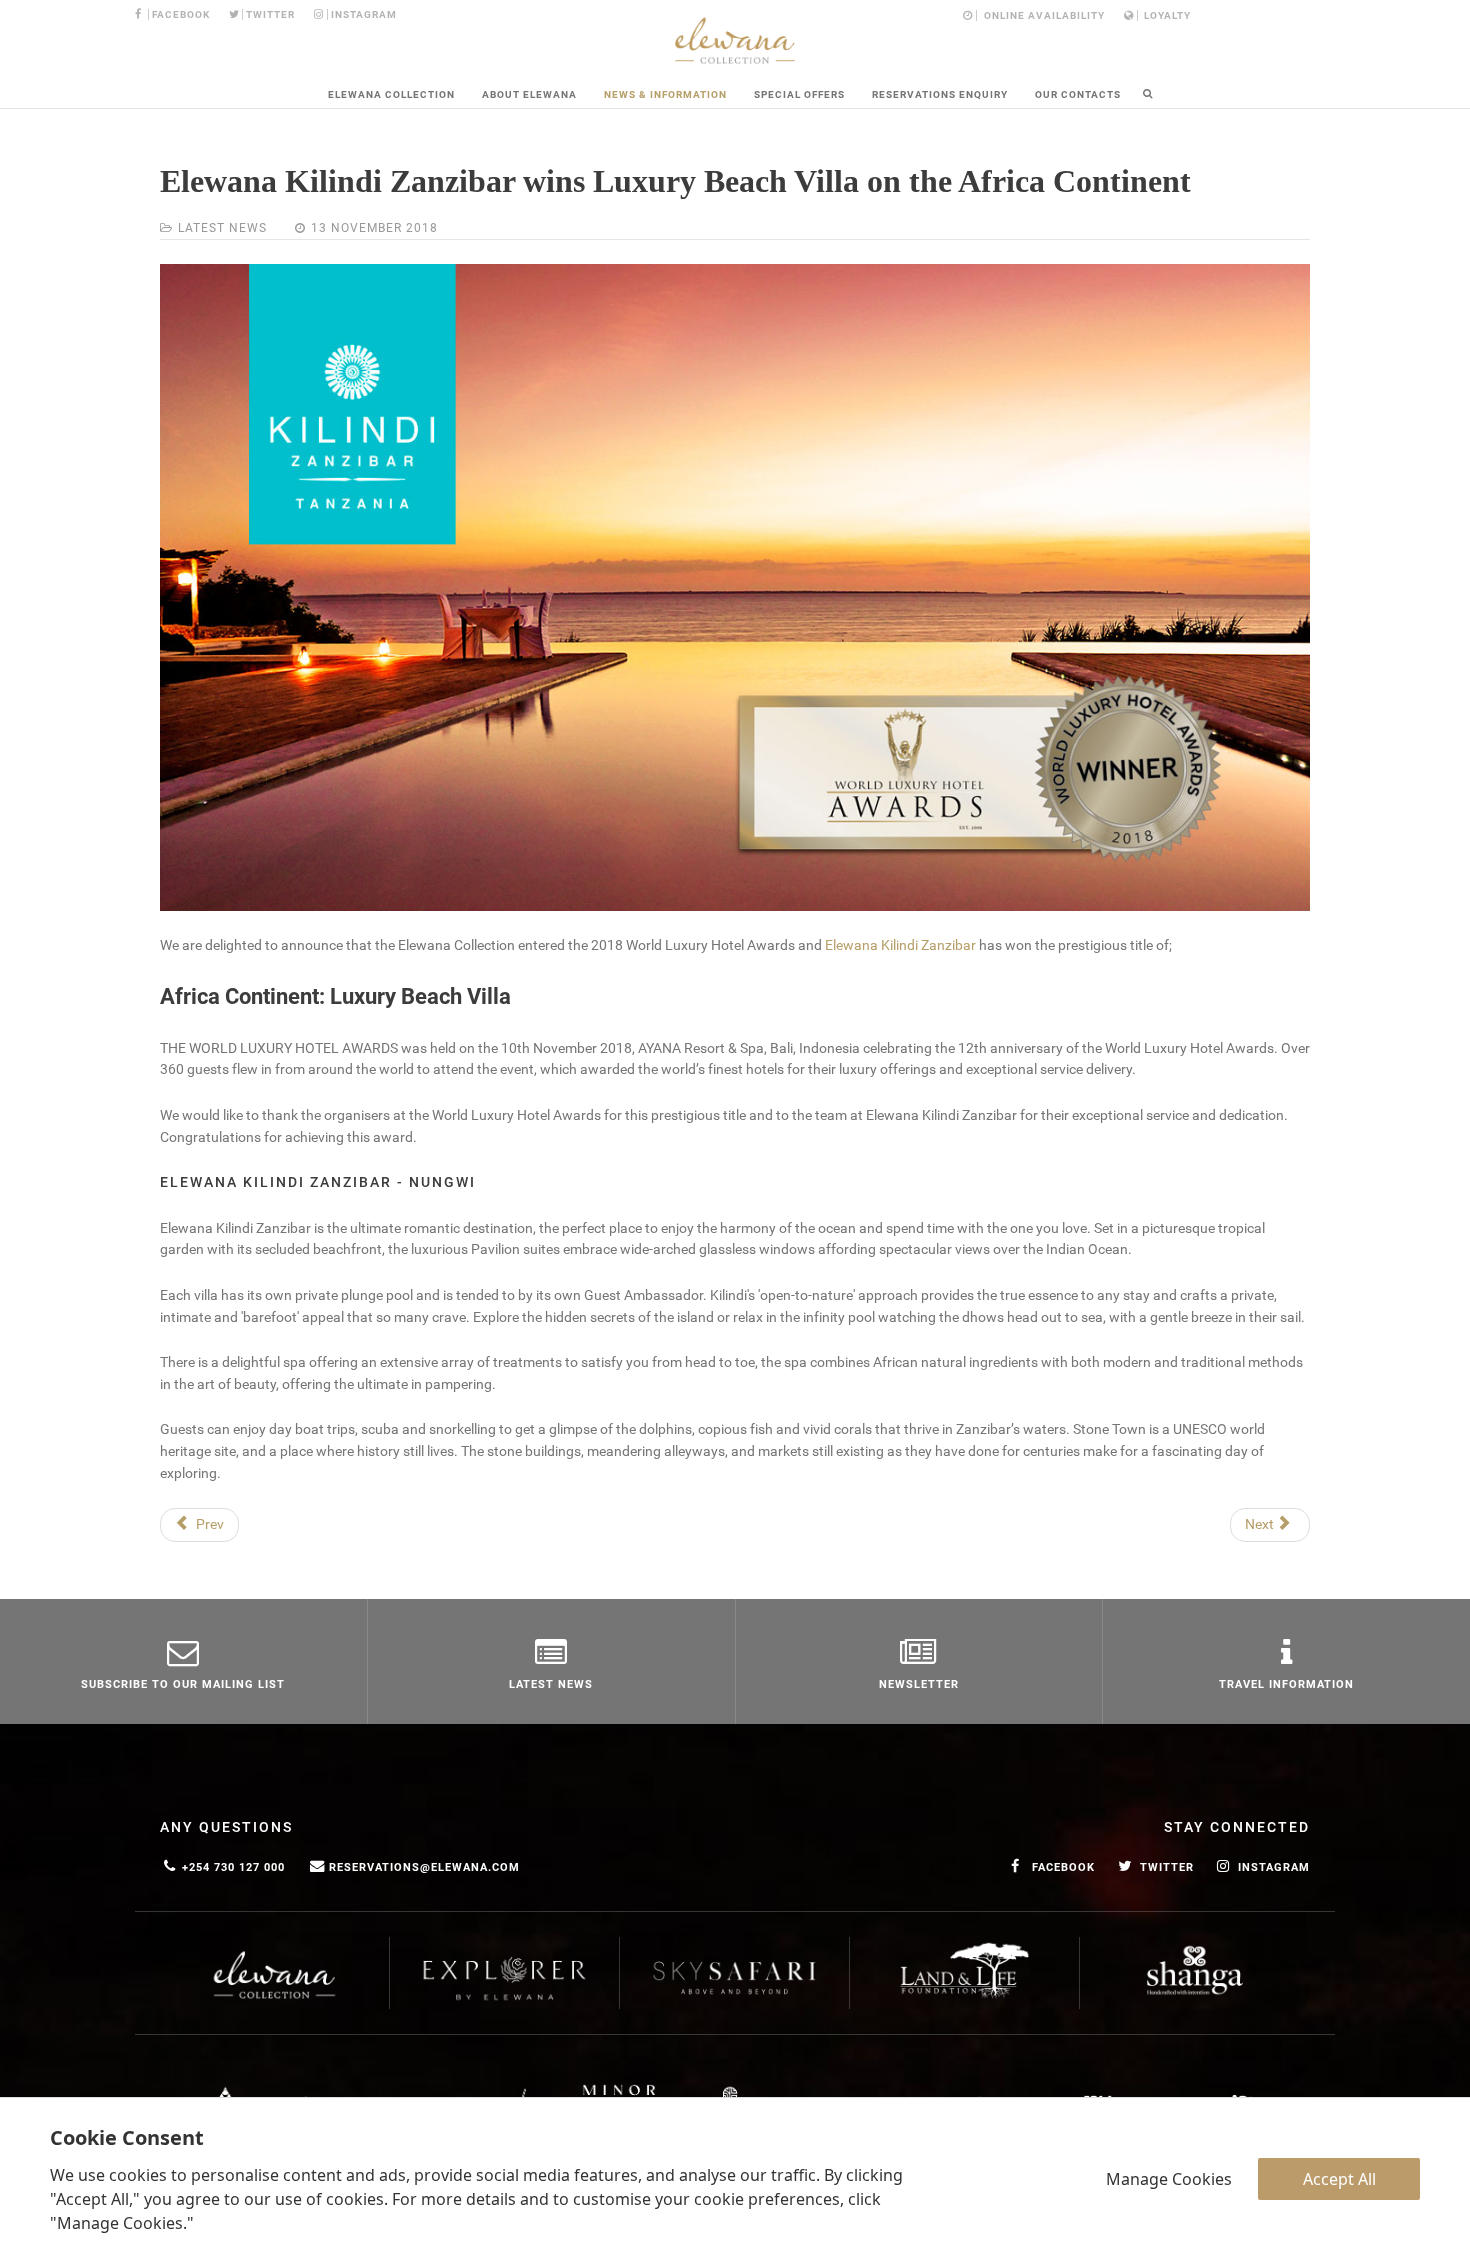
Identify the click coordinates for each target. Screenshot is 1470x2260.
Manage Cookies (1169, 2179)
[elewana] (735, 40)
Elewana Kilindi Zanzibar (900, 945)
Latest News (222, 228)
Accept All (1339, 2179)
